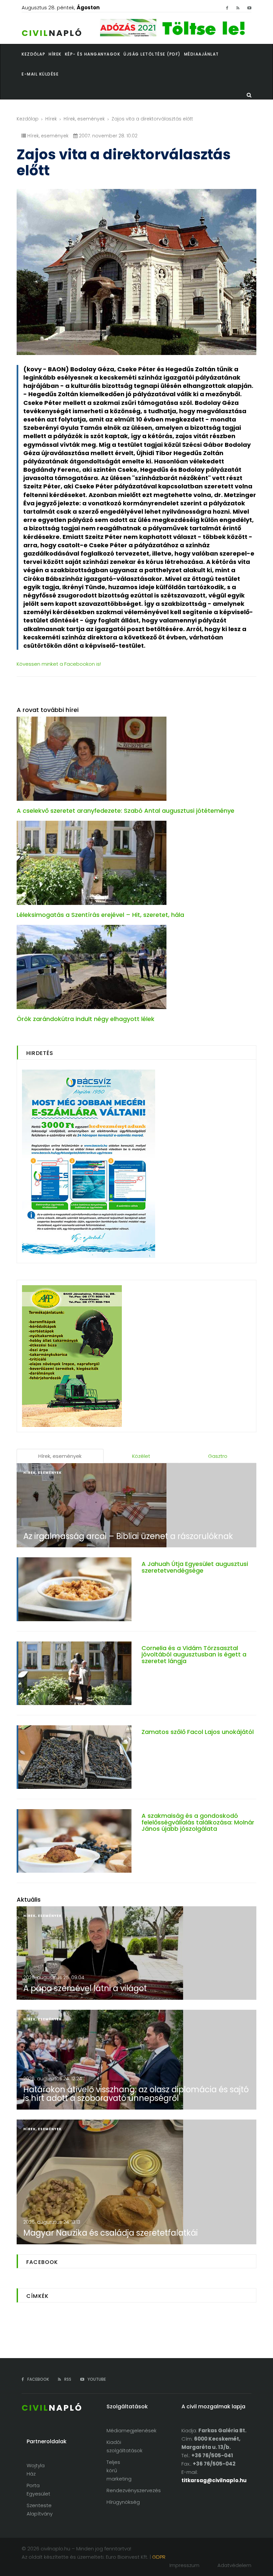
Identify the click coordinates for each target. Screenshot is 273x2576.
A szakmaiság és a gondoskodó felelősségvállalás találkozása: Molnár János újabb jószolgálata (198, 1822)
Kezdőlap (28, 119)
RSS (67, 2379)
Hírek (51, 119)
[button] (57, 54)
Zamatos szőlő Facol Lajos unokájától (198, 1732)
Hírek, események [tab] (60, 1456)
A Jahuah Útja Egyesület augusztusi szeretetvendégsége (195, 1567)
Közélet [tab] (141, 1456)
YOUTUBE (96, 2379)
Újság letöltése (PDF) (152, 54)
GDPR (159, 2557)
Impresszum (184, 2565)
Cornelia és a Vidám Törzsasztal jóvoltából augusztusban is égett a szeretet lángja (194, 1655)
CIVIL (52, 33)
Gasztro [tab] (218, 1456)
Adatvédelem (234, 2565)
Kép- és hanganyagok (93, 54)
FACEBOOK (38, 2379)
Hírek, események (84, 119)
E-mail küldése (40, 74)
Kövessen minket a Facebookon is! (59, 664)
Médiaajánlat (202, 54)
